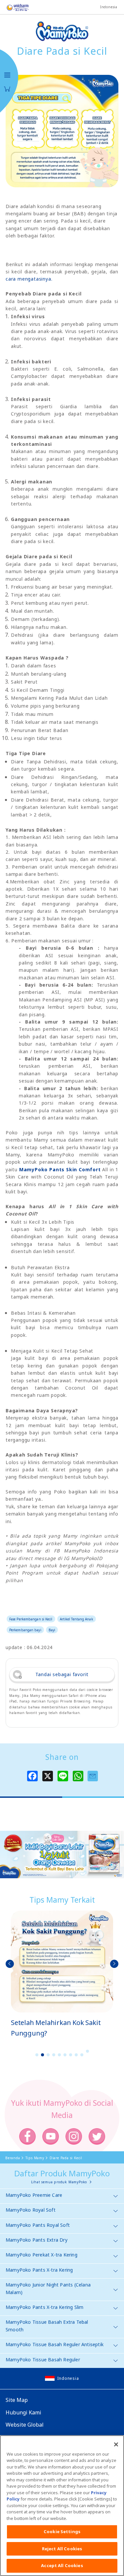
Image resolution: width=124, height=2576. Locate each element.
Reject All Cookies (62, 2549)
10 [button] (87, 2051)
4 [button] (54, 2055)
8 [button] (76, 2055)
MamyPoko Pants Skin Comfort (60, 1169)
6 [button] (65, 2055)
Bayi (52, 1630)
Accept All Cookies (62, 2565)
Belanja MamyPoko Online (7, 89)
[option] (62, 1974)
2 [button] (42, 2055)
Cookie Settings (62, 2531)
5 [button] (59, 2055)
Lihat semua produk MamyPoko (59, 2182)
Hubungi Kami (23, 2412)
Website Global (25, 2425)
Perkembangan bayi (25, 1630)
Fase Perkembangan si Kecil (31, 1619)
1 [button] (37, 2055)
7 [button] (70, 2055)
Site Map (17, 2400)
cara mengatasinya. (29, 279)
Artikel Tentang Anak (77, 1619)
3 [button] (48, 2055)
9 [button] (82, 2055)
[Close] (116, 2444)
